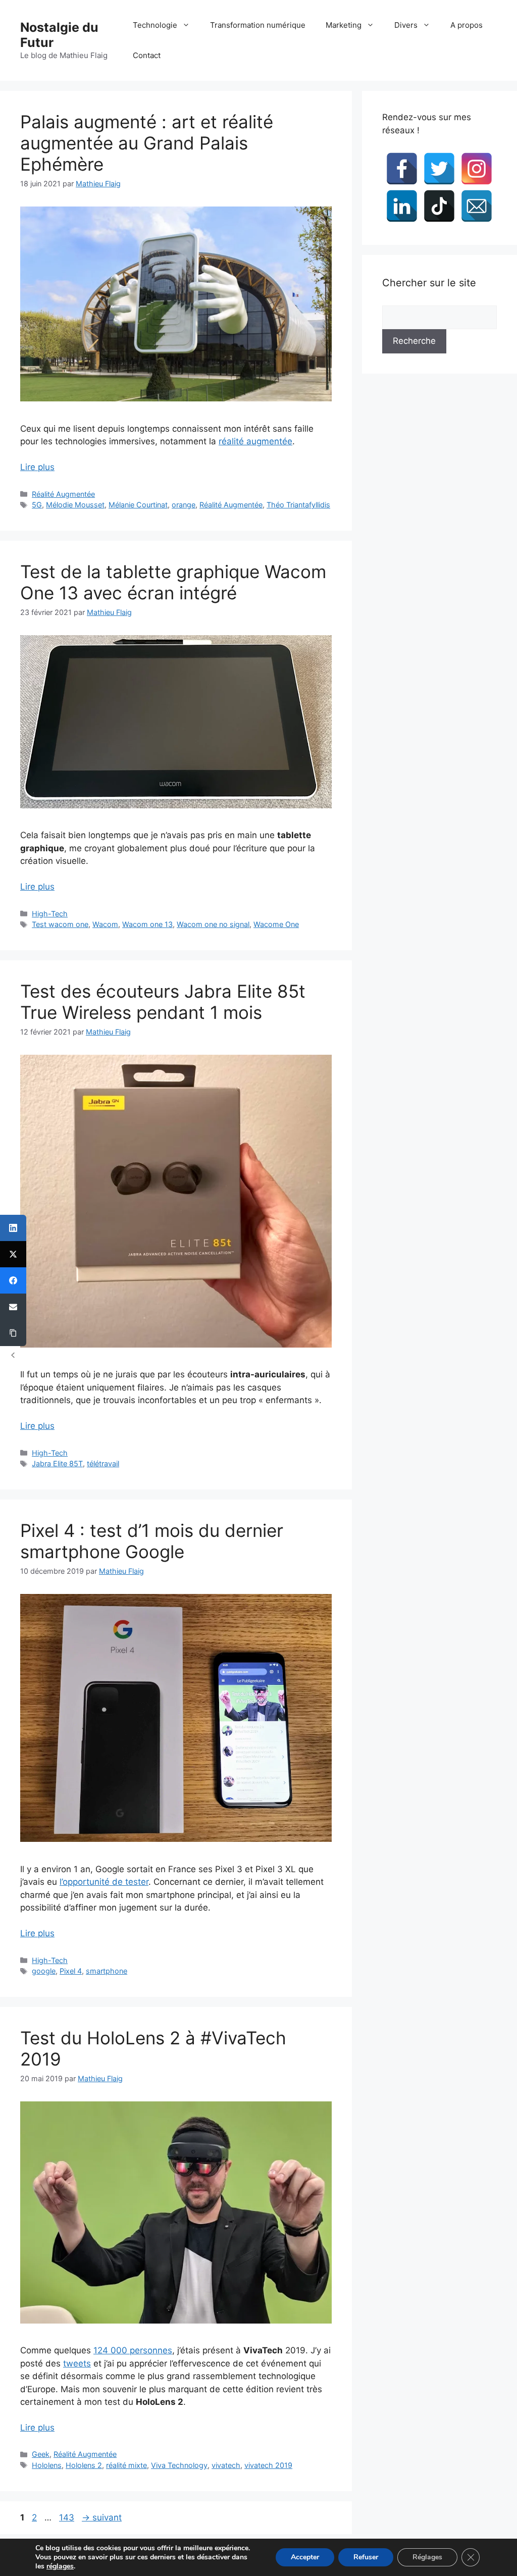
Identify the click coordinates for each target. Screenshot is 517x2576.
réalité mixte (126, 2465)
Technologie (155, 25)
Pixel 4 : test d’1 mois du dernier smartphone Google (152, 1541)
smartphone (107, 1971)
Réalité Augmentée (63, 494)
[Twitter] (439, 169)
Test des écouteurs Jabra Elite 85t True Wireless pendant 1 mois (163, 1002)
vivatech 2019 (268, 2465)
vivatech (226, 2465)
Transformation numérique (258, 25)
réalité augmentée (255, 441)
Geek (41, 2454)
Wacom (105, 924)
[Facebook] (402, 169)
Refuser (366, 2557)
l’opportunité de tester (104, 1882)
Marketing (344, 25)
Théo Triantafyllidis (298, 505)
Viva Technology (179, 2465)
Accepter (305, 2557)
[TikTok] (439, 206)
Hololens (47, 2465)
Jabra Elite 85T (57, 1463)
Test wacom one (60, 924)
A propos (467, 25)
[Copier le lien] (13, 1333)
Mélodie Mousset (75, 505)
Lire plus (37, 467)
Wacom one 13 (147, 924)
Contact (147, 55)
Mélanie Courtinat (138, 505)
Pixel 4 (71, 1971)
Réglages (427, 2557)
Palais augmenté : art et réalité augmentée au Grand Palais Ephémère (147, 143)
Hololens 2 (84, 2465)
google (44, 1971)
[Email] (477, 206)
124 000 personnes (133, 2350)
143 (68, 2517)
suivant (102, 2517)
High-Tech (50, 914)
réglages (60, 2566)
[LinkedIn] (402, 206)
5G (37, 505)
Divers (406, 25)
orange (184, 505)
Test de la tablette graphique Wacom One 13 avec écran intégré (173, 582)
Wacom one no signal (213, 924)
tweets (77, 2363)
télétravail (103, 1463)
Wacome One (276, 924)
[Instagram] (477, 169)
